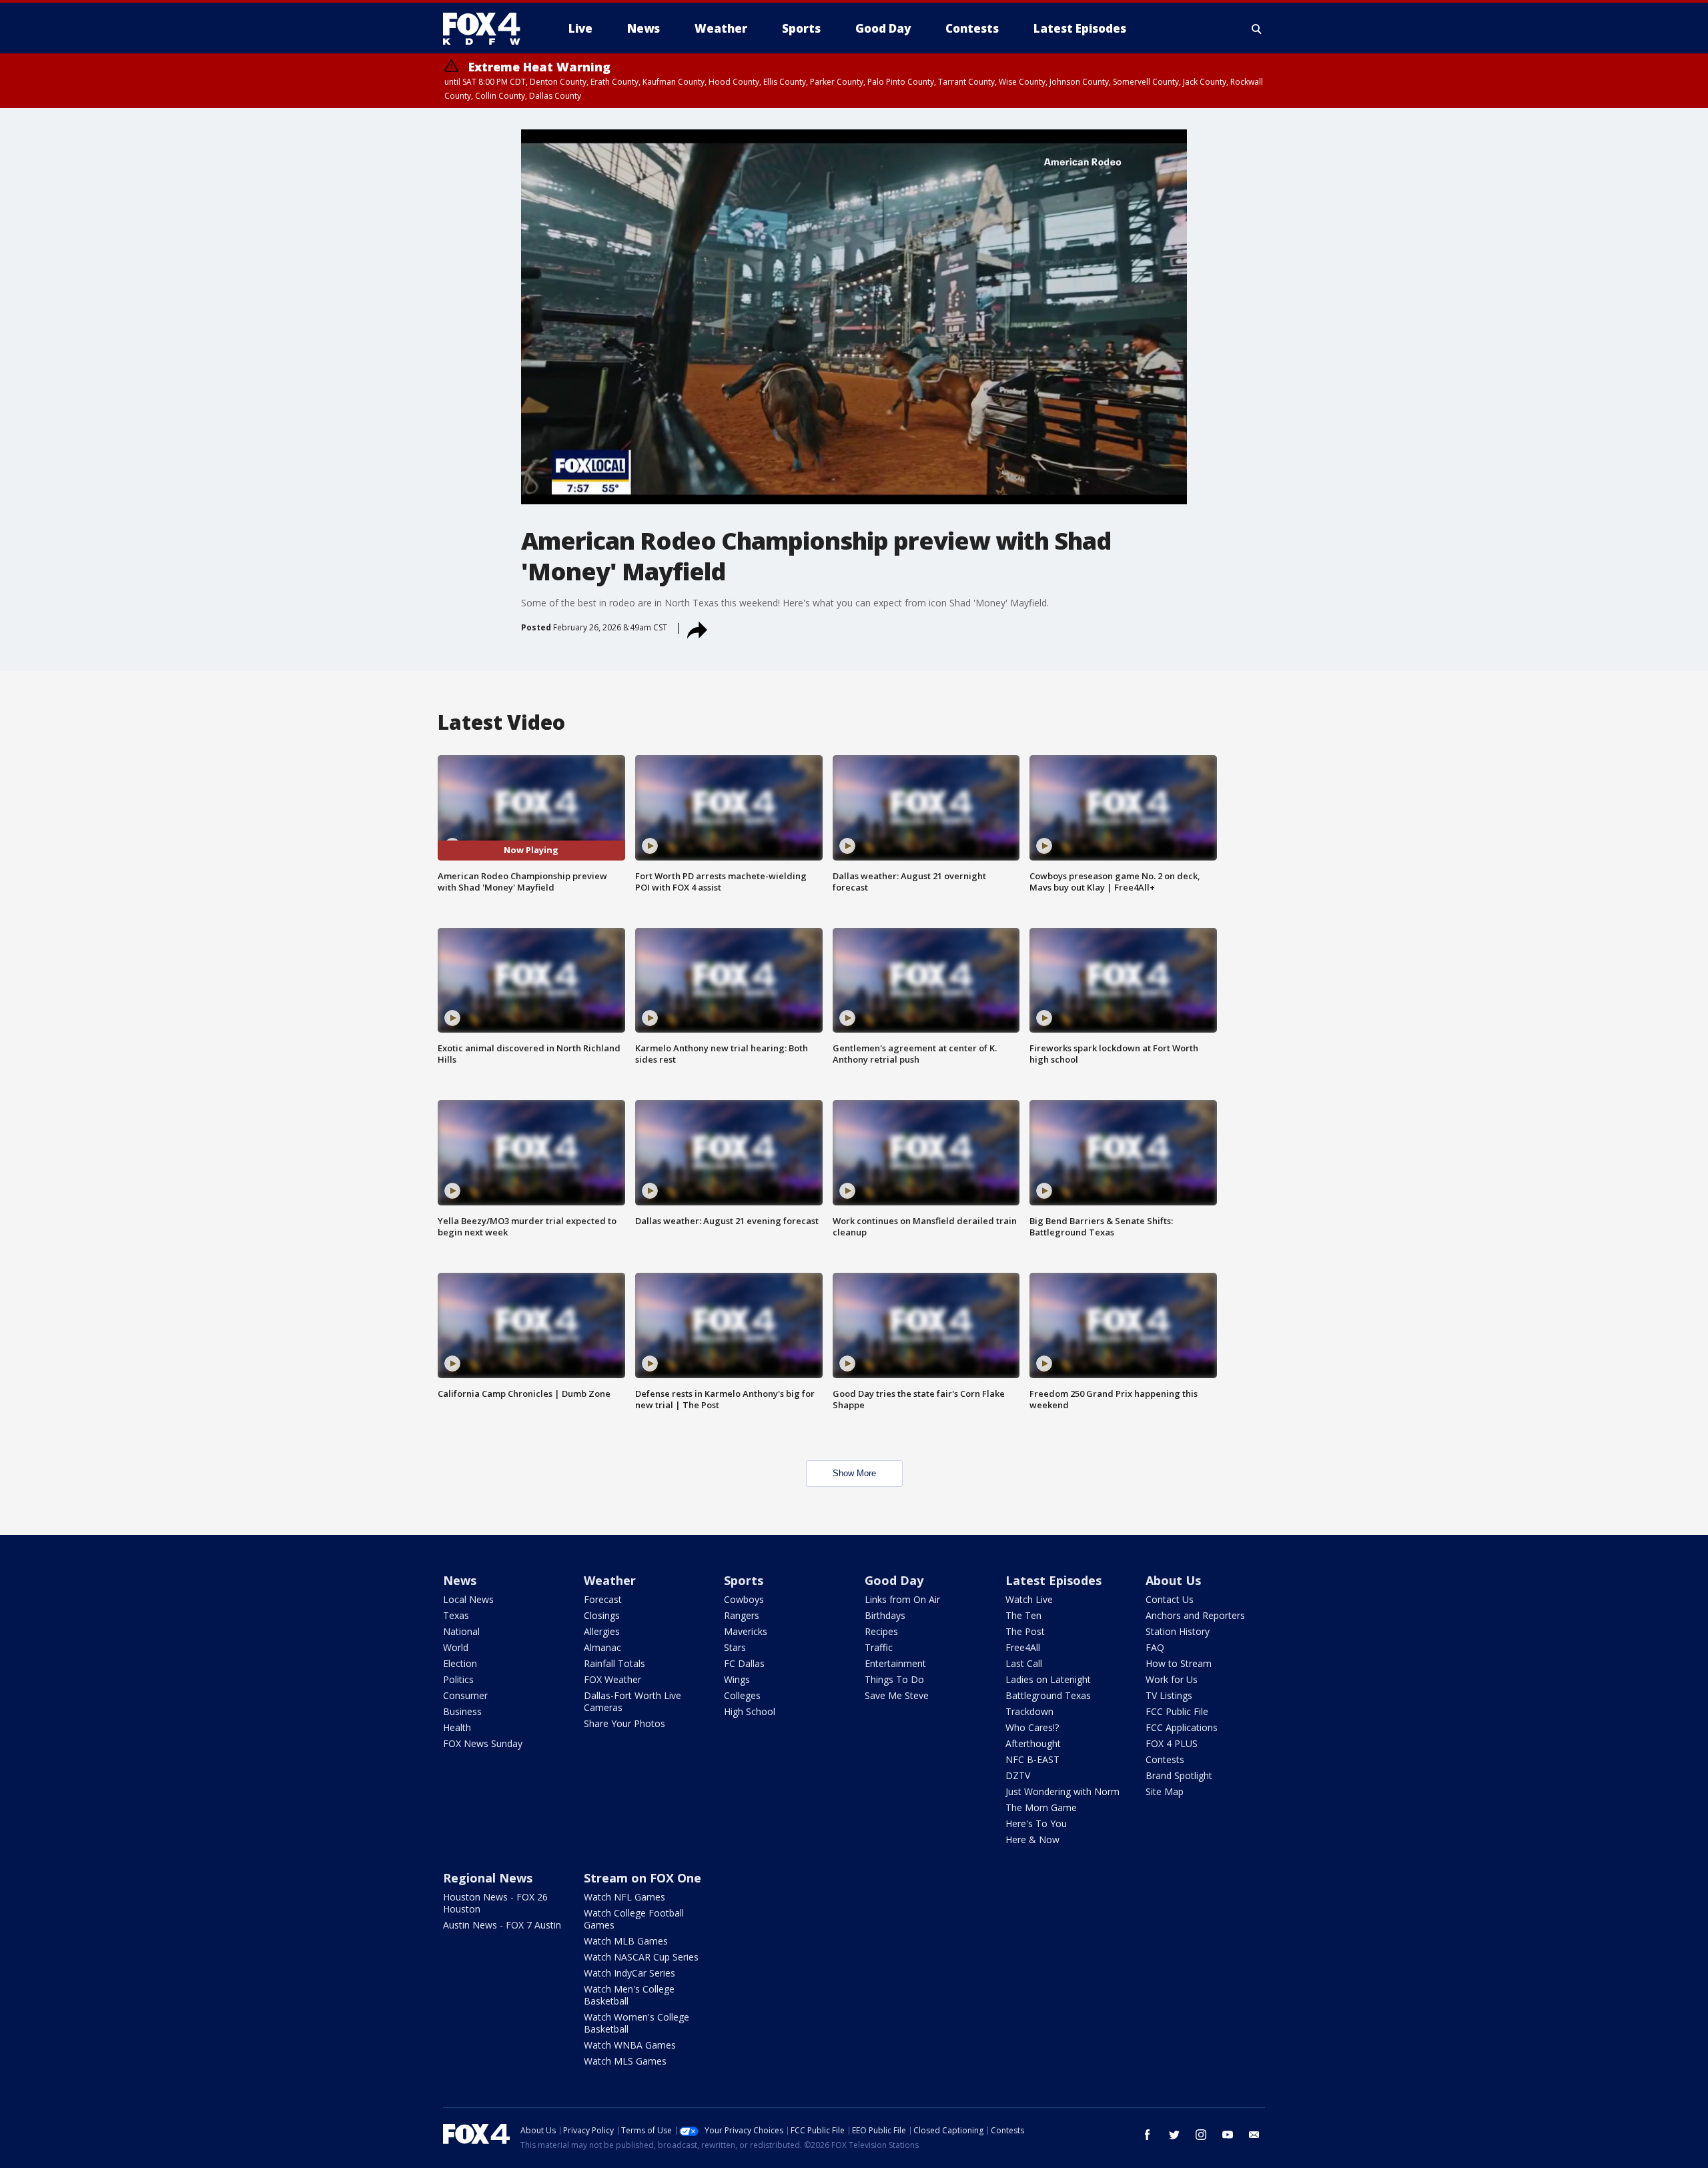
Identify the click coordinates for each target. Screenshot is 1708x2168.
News (460, 1580)
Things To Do (894, 1679)
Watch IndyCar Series (629, 1973)
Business (462, 1711)
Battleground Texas (1048, 1695)
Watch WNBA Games (630, 2045)
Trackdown (1029, 1711)
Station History (1178, 1631)
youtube (1228, 2135)
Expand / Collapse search (1257, 29)
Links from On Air (902, 1599)
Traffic (879, 1647)
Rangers (742, 1615)
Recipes (881, 1631)
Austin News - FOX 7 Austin (502, 1925)
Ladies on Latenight (1048, 1679)
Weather (610, 1580)
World (456, 1647)
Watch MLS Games (625, 2061)
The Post (1025, 1631)
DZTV (1018, 1775)
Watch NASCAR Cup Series (641, 1957)
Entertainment (895, 1663)
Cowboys (744, 1599)
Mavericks (746, 1631)
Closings (602, 1615)
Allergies (602, 1631)
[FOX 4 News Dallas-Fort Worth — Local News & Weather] (487, 29)
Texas (456, 1615)
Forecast (603, 1599)
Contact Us (1170, 1599)
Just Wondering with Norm (1062, 1791)
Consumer (465, 1695)
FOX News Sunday (483, 1743)
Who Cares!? (1032, 1727)
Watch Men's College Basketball (629, 1995)
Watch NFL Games (624, 1897)
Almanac (602, 1647)
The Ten (1023, 1615)
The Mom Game (1041, 1807)
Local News (468, 1599)
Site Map (1165, 1791)
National (461, 1631)
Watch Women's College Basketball (636, 2023)
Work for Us (1172, 1679)
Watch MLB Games (626, 1941)
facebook (1148, 2135)
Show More (854, 1473)
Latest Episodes (1053, 1580)
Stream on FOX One (643, 1878)
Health (457, 1727)
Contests (1165, 1759)
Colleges (742, 1695)
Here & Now (1032, 1839)
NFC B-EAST (1032, 1759)
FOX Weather (612, 1679)
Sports (744, 1580)
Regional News (488, 1878)
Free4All (1023, 1647)
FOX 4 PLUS (1172, 1743)
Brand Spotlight (1179, 1775)
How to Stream (1179, 1663)
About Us (1173, 1580)
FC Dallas (744, 1663)
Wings (737, 1679)
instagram (1201, 2135)
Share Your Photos (624, 1723)
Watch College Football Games (634, 1919)
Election (460, 1663)
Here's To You (1036, 1823)
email (1254, 2135)
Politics (458, 1679)
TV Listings (1169, 1695)
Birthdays (885, 1615)
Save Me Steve (897, 1695)
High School (750, 1711)
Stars (735, 1647)
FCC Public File (1177, 1711)
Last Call (1024, 1663)
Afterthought (1033, 1743)
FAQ (1155, 1647)
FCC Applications (1182, 1727)
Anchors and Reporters (1195, 1615)
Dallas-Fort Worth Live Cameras (632, 1701)
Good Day (894, 1580)
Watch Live (1029, 1599)
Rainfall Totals (614, 1663)
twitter (1174, 2135)
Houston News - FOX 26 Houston (495, 1903)
